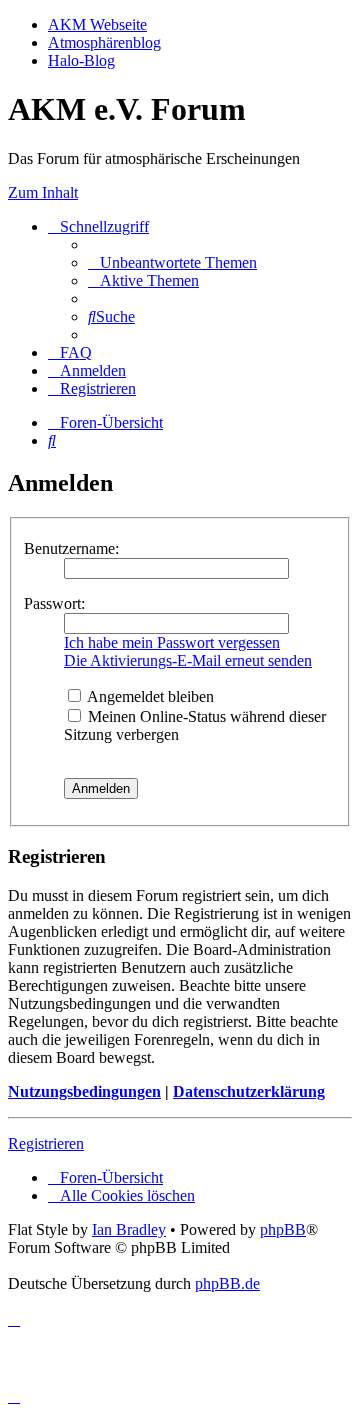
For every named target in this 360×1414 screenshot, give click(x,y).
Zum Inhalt (43, 192)
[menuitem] (172, 262)
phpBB (283, 1229)
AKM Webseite (97, 24)
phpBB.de (227, 1283)
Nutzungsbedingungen (84, 1091)
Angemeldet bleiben (149, 696)
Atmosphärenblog (104, 42)
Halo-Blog (81, 60)
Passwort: (54, 603)
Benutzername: (71, 548)
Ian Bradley (129, 1229)
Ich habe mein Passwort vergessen (172, 642)
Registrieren (46, 1143)
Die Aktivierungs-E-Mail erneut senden (188, 660)
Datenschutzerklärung (249, 1091)
